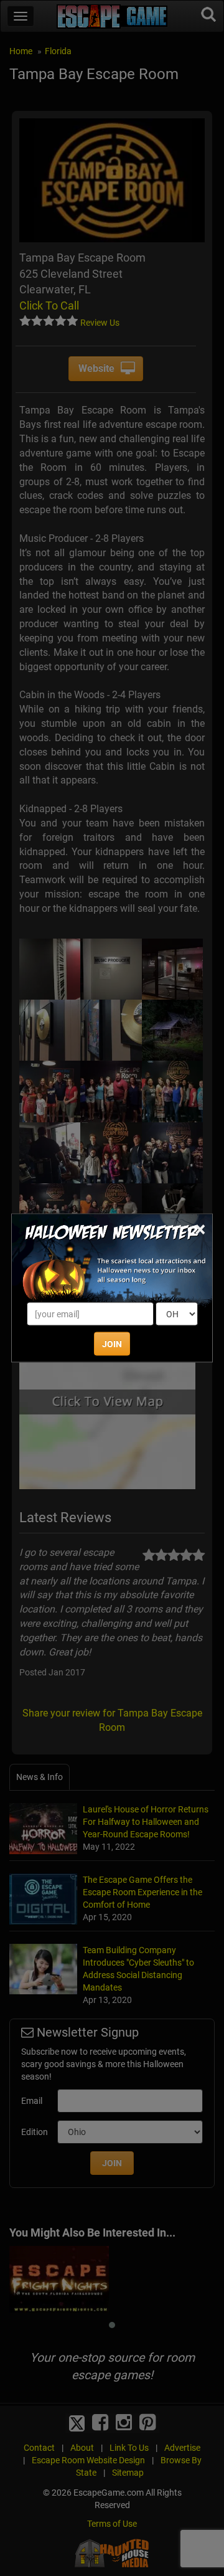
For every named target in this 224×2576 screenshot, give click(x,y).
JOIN (112, 1344)
